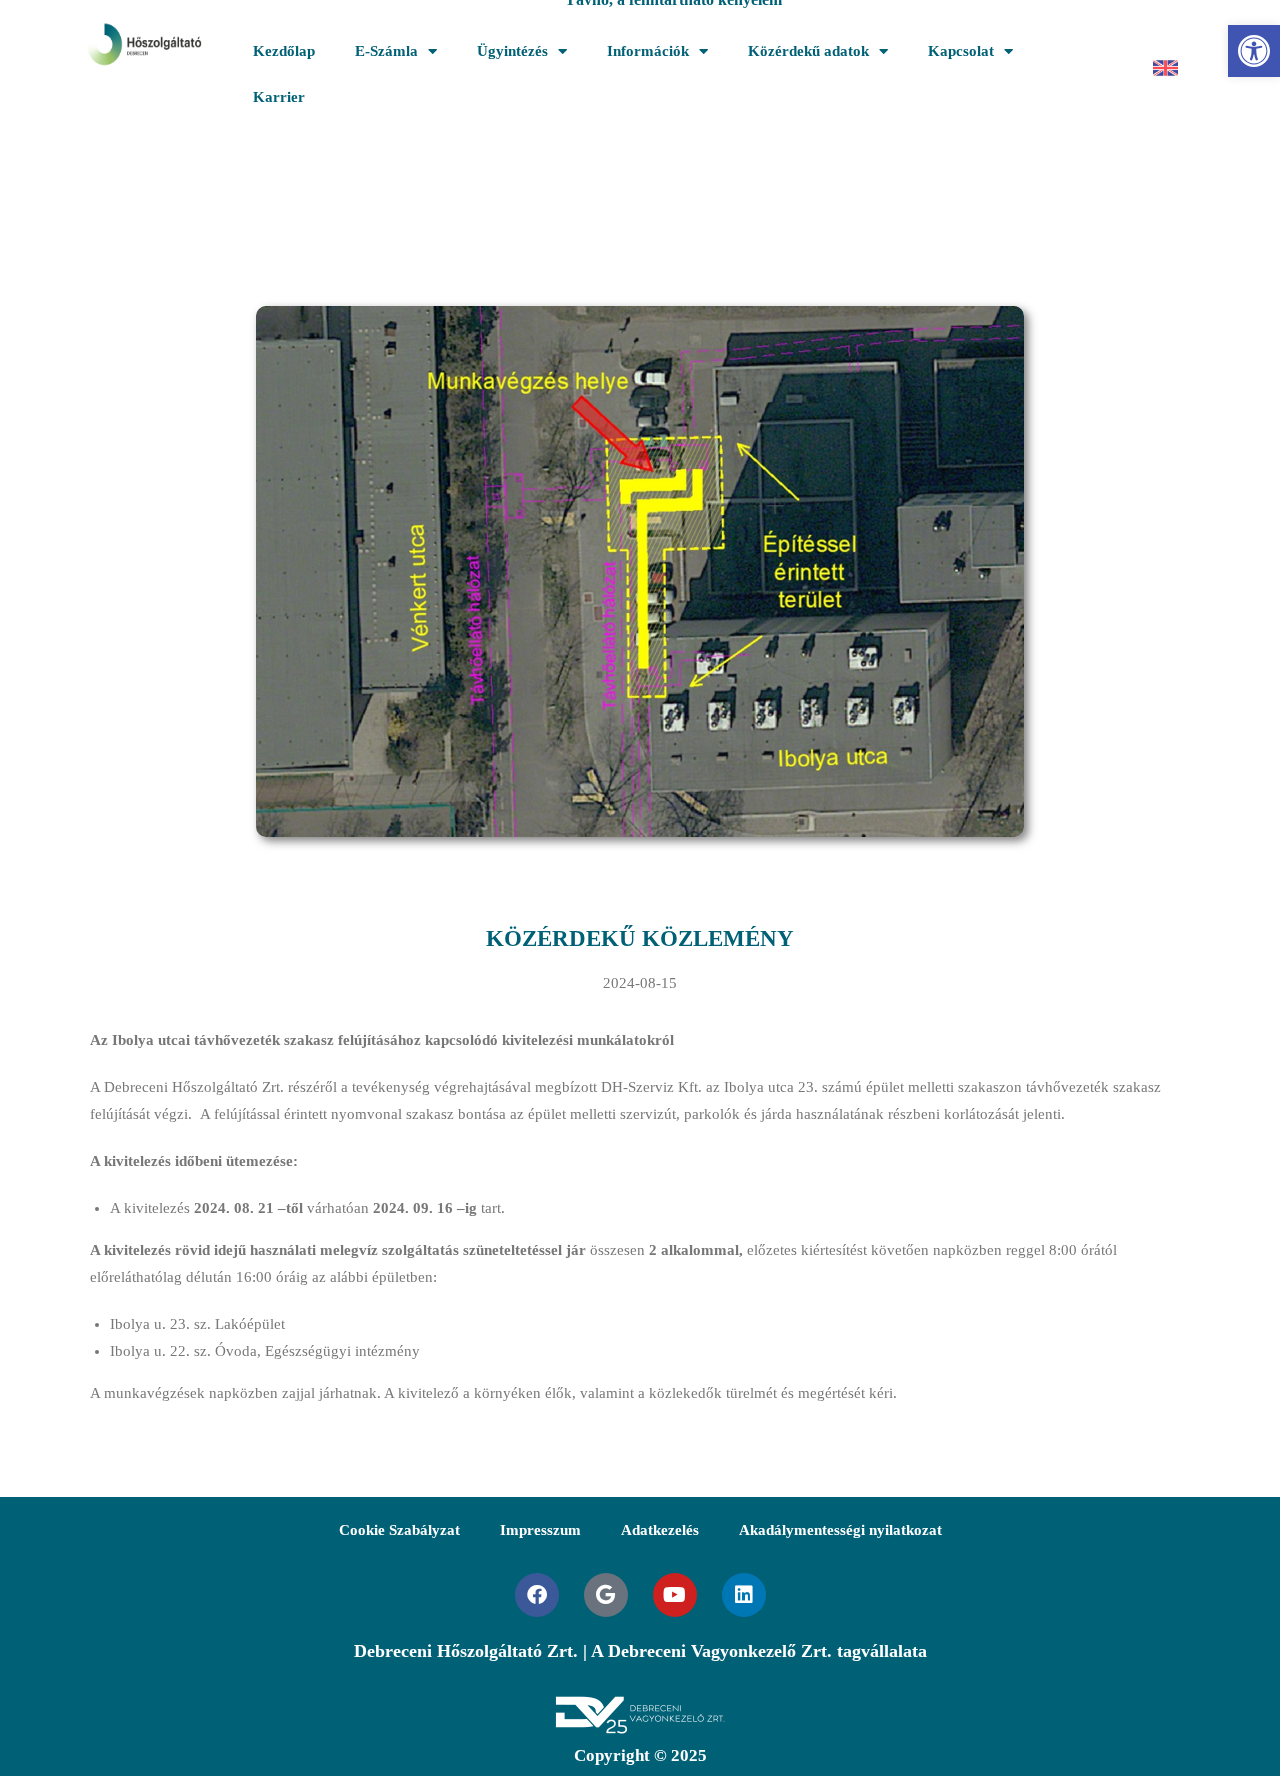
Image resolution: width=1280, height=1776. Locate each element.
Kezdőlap (284, 51)
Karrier (279, 97)
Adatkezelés (660, 1530)
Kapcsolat (961, 51)
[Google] (606, 1595)
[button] (1254, 51)
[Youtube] (675, 1595)
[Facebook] (537, 1595)
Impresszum (540, 1530)
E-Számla (386, 51)
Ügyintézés (512, 51)
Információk (648, 51)
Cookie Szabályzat (399, 1530)
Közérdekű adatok (808, 51)
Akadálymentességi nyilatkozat (840, 1530)
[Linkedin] (744, 1595)
